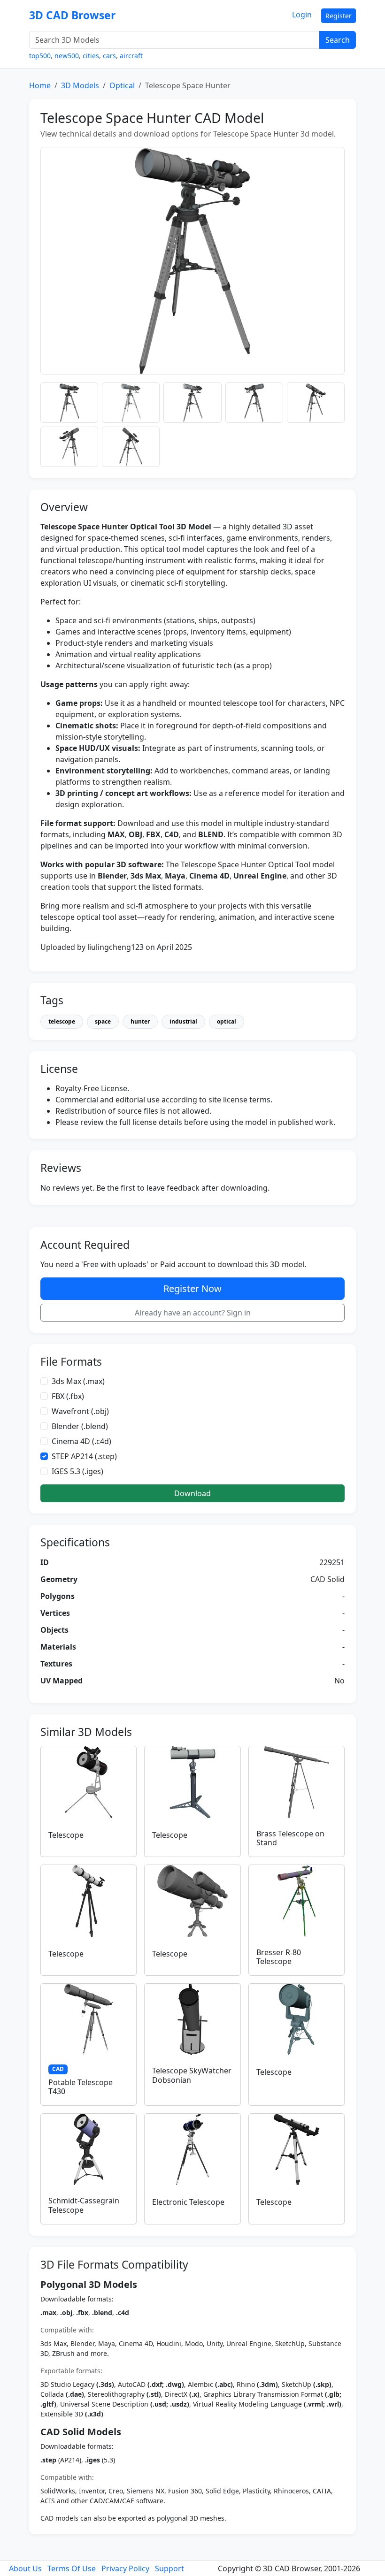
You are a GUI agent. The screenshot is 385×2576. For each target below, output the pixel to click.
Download (192, 1493)
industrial (183, 1021)
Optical (122, 85)
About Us (25, 2568)
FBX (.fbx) (68, 1396)
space (103, 1021)
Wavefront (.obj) (80, 1411)
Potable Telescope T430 (81, 2087)
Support (169, 2568)
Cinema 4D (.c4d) (81, 1441)
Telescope (66, 1835)
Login (302, 15)
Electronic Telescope (188, 2202)
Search (338, 40)
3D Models (80, 85)
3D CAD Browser (72, 15)
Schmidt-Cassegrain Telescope (84, 2205)
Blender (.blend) (80, 1426)
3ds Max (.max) (78, 1381)
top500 (40, 56)
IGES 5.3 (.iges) (77, 1471)
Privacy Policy (125, 2568)
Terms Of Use (72, 2568)
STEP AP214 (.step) (84, 1456)
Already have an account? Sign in (193, 1313)
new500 (67, 56)
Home (40, 85)
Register (339, 16)
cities (91, 56)
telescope (62, 1021)
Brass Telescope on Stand (290, 1838)
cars (109, 56)
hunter (140, 1021)
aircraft (131, 56)
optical (227, 1021)
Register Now (192, 1288)
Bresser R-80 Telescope (279, 1957)
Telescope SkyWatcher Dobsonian (192, 2075)
